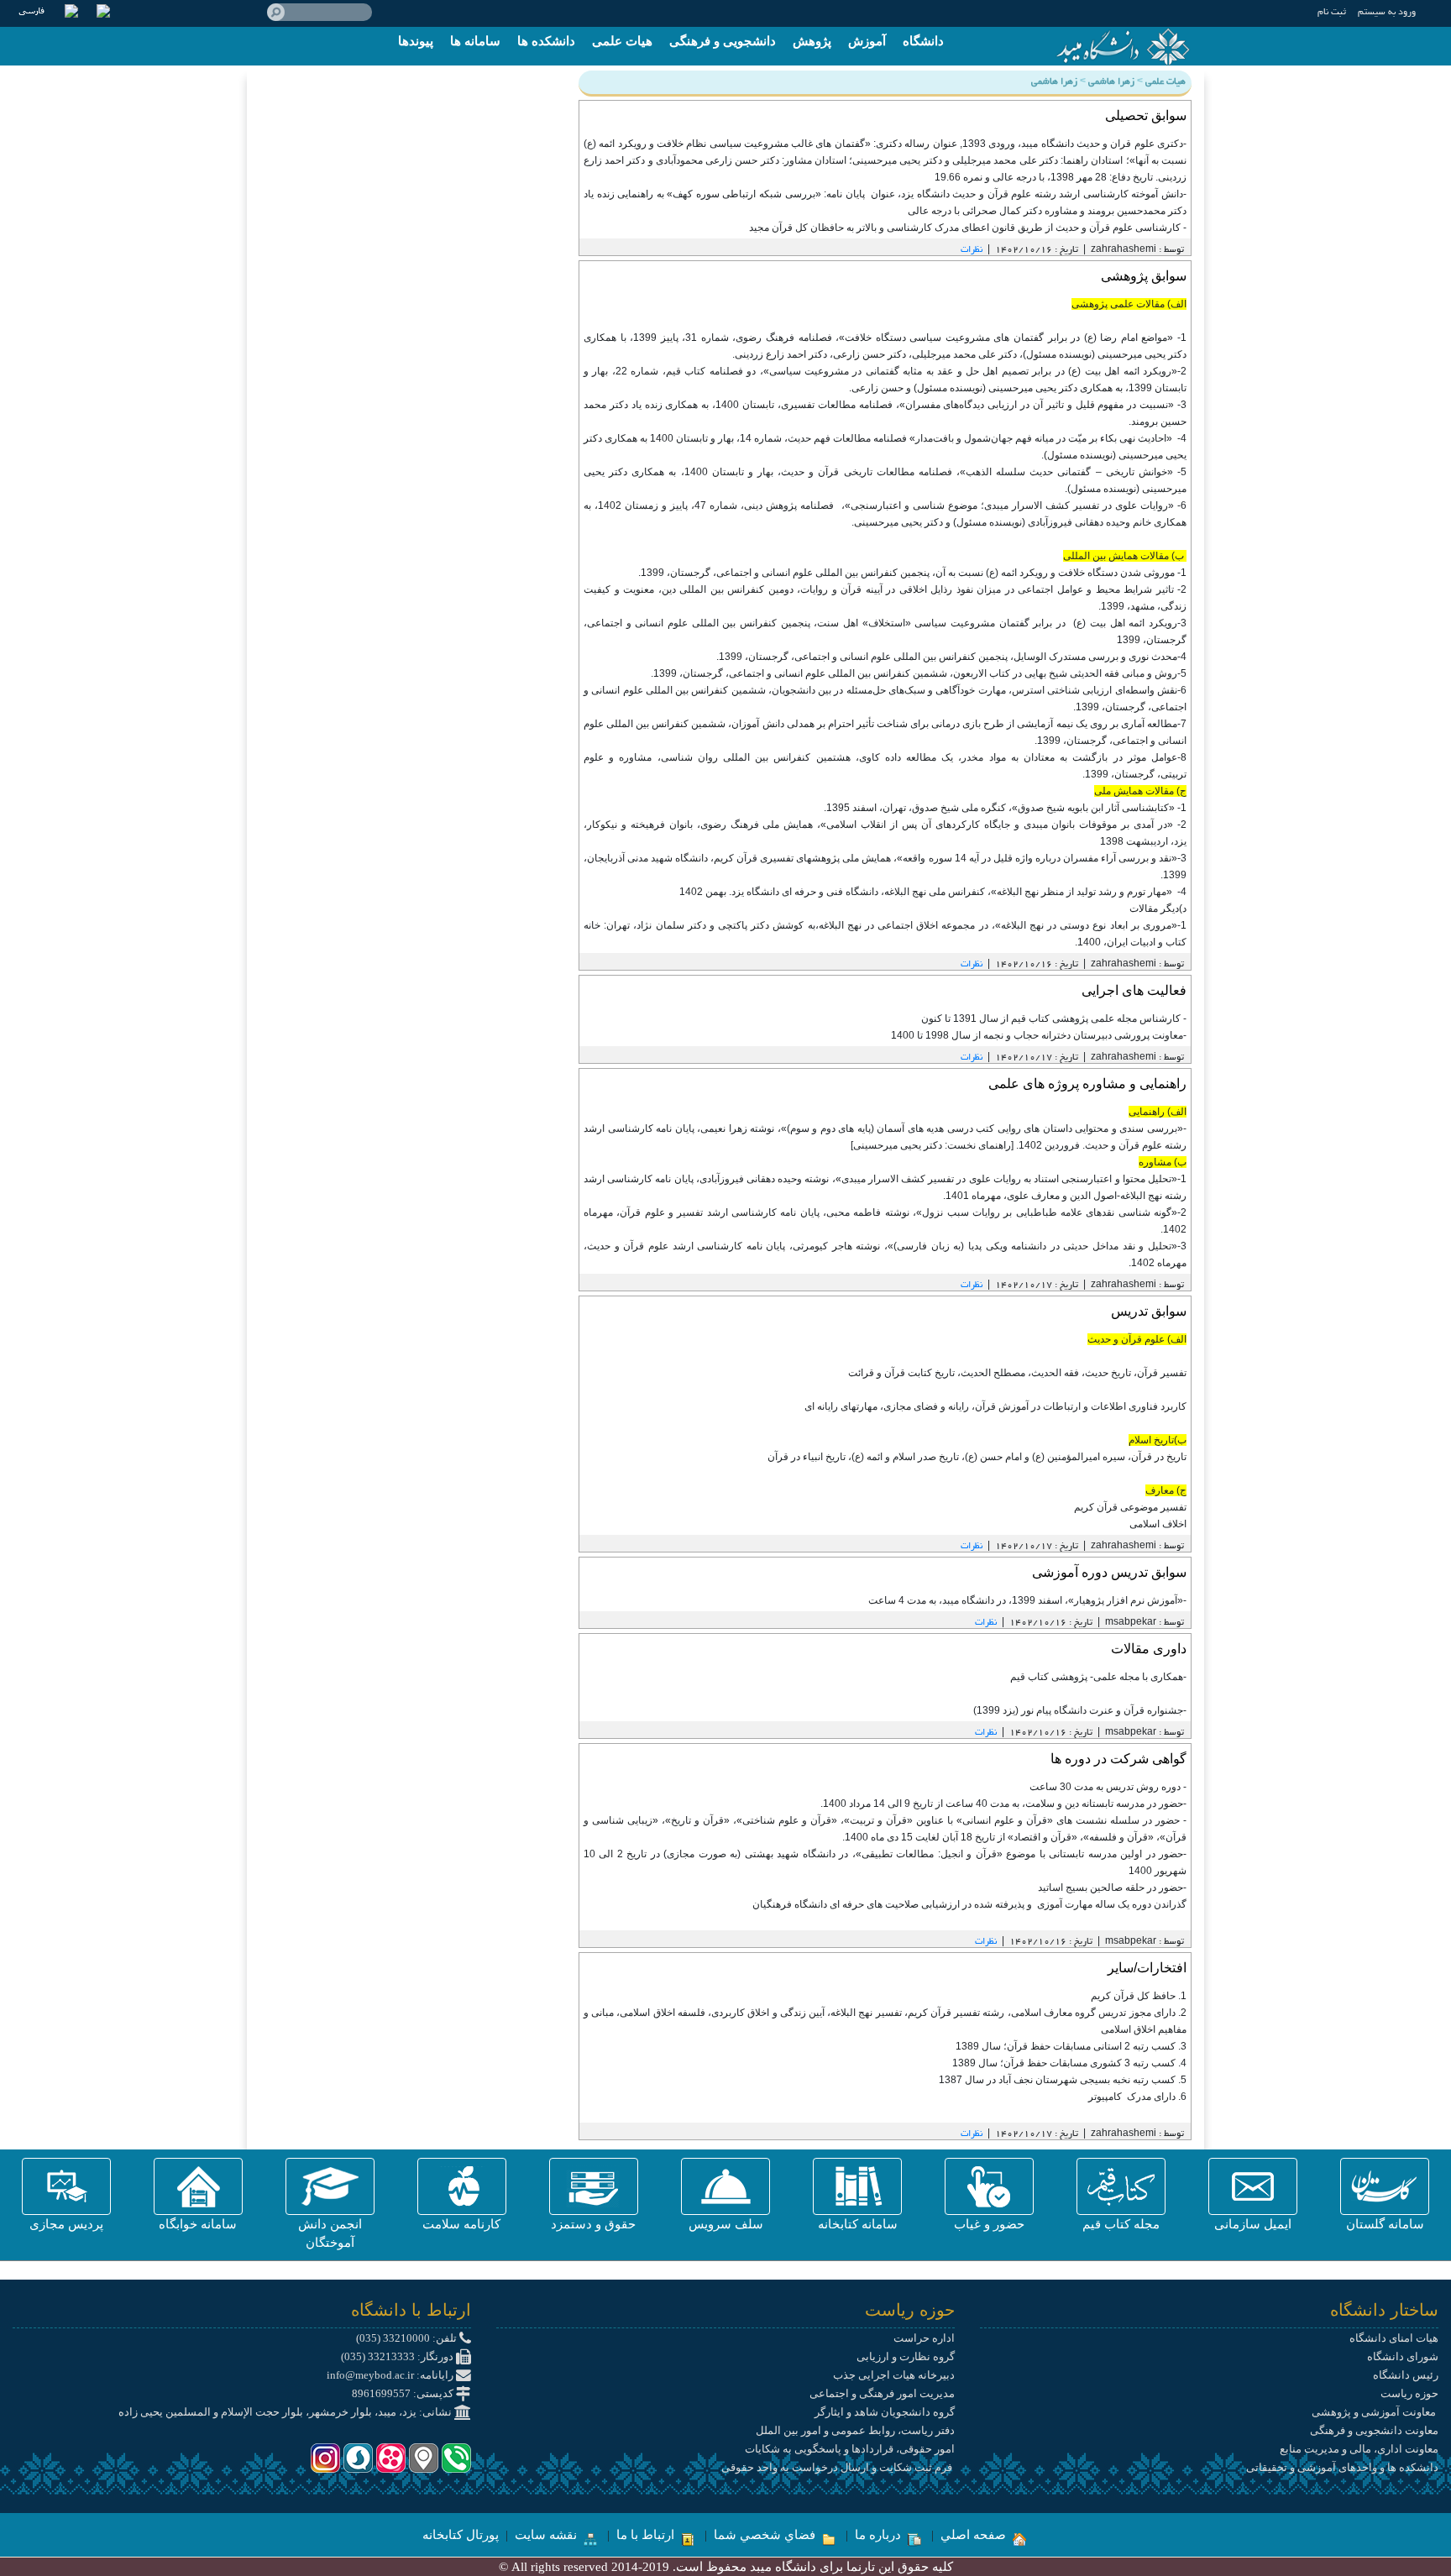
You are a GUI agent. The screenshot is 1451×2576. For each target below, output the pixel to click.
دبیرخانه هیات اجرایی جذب (894, 2375)
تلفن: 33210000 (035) (408, 2338)
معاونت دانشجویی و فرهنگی (1374, 2430)
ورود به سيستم (1387, 13)
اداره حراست (924, 2338)
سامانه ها (475, 41)
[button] (1385, 2186)
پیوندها (416, 41)
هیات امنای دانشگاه (1394, 2338)
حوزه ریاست (1409, 2393)
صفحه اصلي (975, 2535)
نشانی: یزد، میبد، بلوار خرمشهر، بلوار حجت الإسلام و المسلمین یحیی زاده (286, 2412)
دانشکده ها (546, 41)
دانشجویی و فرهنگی (723, 41)
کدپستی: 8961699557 (404, 2393)
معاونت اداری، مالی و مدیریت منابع (1359, 2449)
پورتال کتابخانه (461, 2535)
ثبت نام (1332, 13)
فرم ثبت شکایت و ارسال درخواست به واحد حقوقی (838, 2467)
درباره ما (880, 2535)
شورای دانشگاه (1403, 2356)
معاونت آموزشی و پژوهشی (1375, 2412)
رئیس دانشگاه (1406, 2375)
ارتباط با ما (647, 2535)
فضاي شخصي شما (766, 2535)
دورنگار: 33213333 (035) (398, 2356)
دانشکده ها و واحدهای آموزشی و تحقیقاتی (1342, 2467)
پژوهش (812, 41)
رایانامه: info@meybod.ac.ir (391, 2375)
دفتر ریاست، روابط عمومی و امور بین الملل (855, 2430)
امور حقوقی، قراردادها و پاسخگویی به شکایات (850, 2449)
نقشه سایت (547, 2535)
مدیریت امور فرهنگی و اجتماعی (882, 2393)
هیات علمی (622, 41)
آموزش (867, 41)
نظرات (972, 250)
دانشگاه (923, 41)
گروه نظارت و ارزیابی (906, 2356)
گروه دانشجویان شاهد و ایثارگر (885, 2412)
